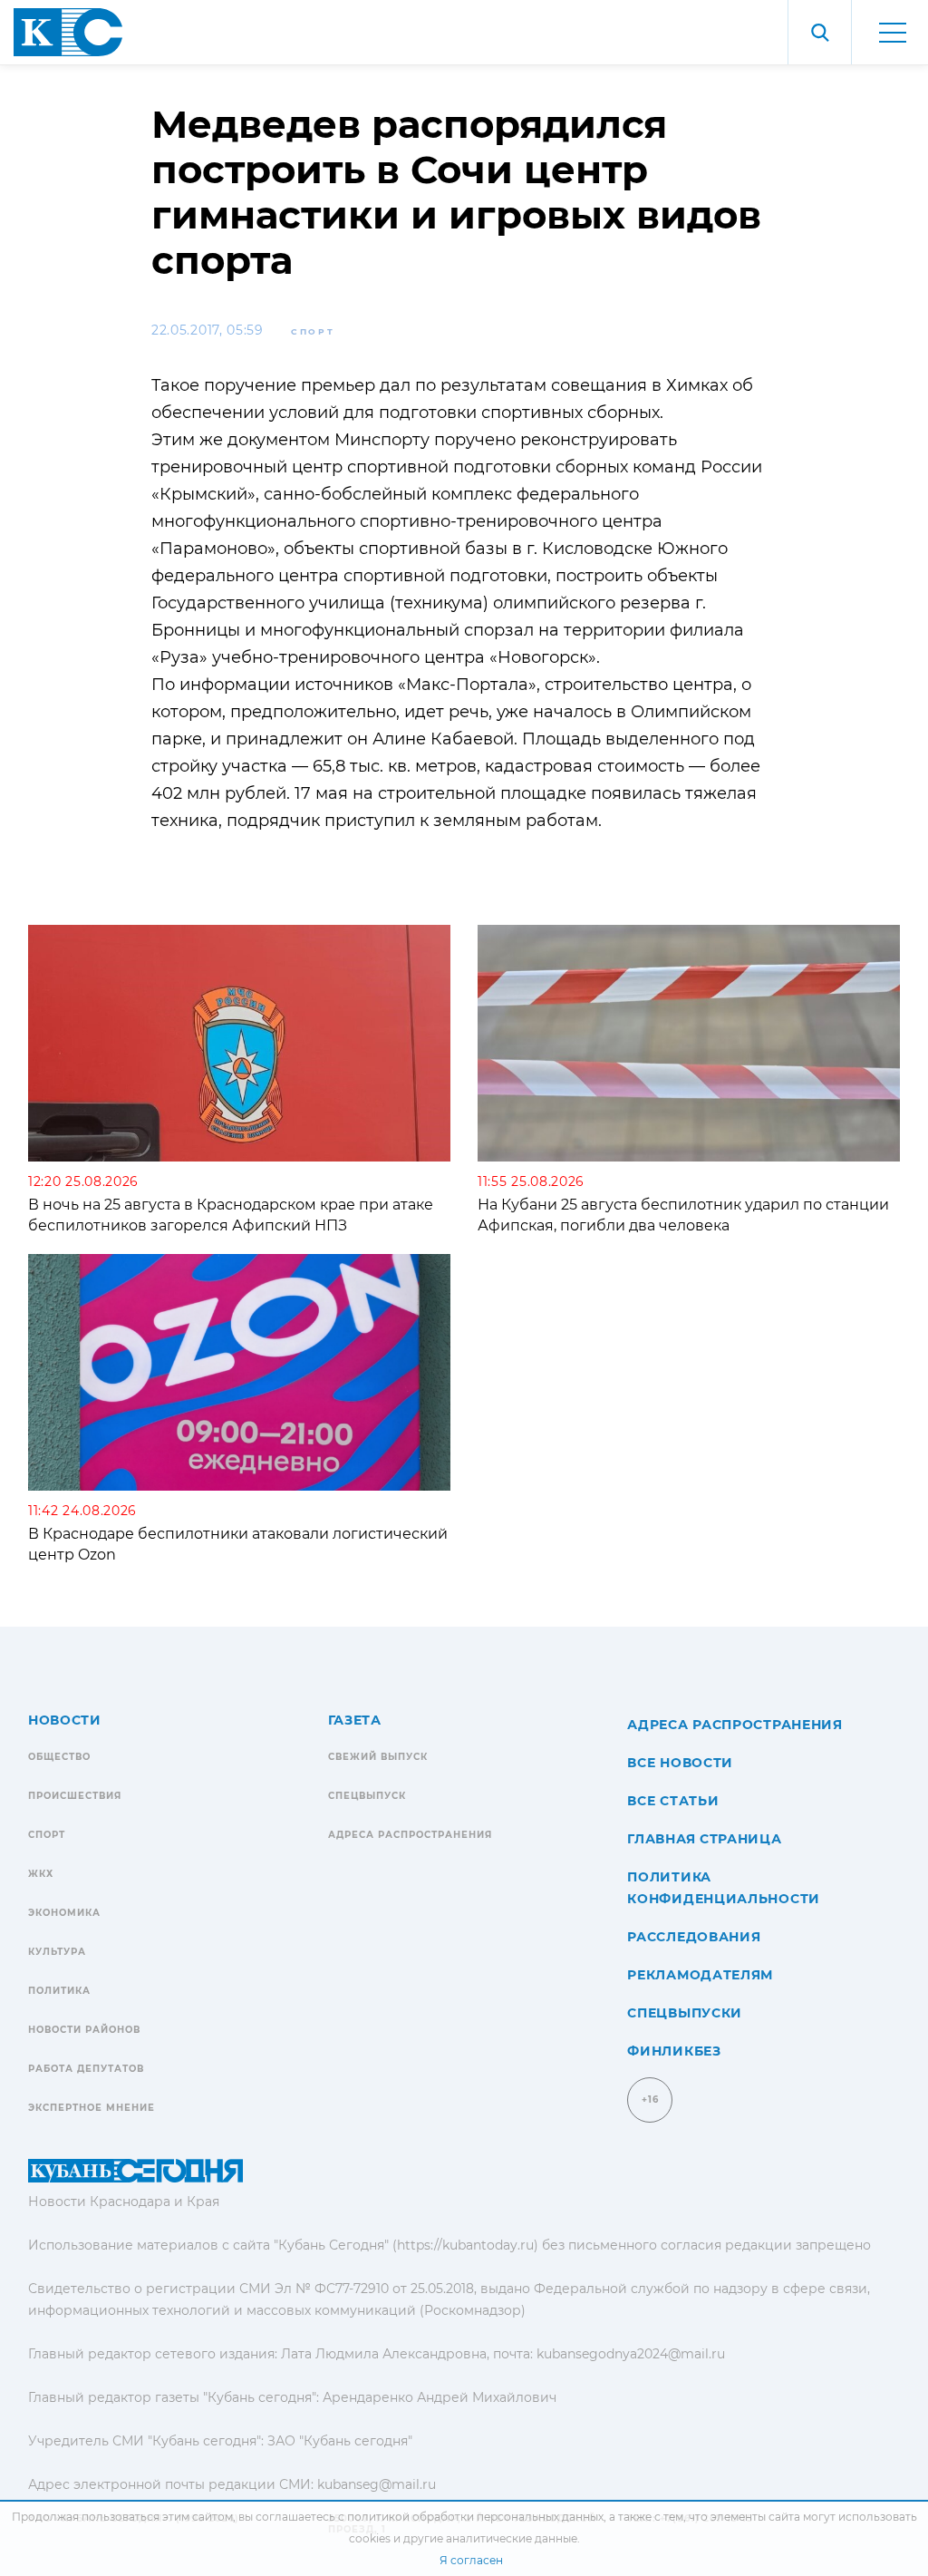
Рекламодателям (700, 1975)
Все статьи (673, 1801)
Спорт (313, 331)
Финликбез (674, 2051)
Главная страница (704, 1839)
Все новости (680, 1763)
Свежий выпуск (378, 1757)
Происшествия (75, 1796)
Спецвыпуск (367, 1796)
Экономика (64, 1913)
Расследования (694, 1937)
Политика (59, 1991)
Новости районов (84, 2030)
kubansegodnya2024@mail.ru (631, 2354)
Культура (57, 1952)
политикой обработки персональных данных (475, 2517)
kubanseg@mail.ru (377, 2484)
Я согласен (471, 2560)
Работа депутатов (86, 2069)
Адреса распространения (410, 1835)
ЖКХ (41, 1874)
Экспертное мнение (92, 2108)
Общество (59, 1757)
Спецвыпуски (685, 2013)
